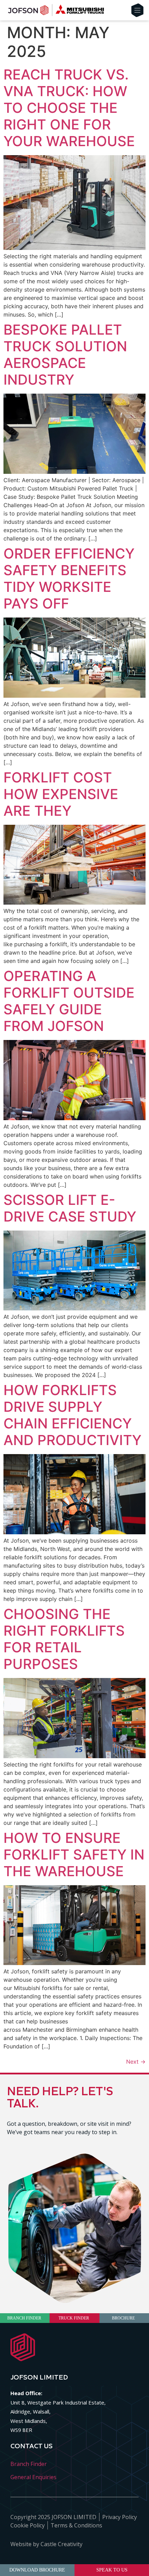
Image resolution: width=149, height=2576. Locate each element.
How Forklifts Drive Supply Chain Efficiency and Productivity (72, 1415)
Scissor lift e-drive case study (70, 1208)
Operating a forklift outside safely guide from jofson (69, 1001)
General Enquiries (33, 2477)
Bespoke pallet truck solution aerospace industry (65, 355)
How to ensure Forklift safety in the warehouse (74, 1855)
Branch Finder (29, 2464)
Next (136, 2062)
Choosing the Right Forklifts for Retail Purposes (64, 1639)
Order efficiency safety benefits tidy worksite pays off (69, 578)
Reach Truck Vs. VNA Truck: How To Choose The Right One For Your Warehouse (69, 108)
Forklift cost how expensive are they (61, 794)
